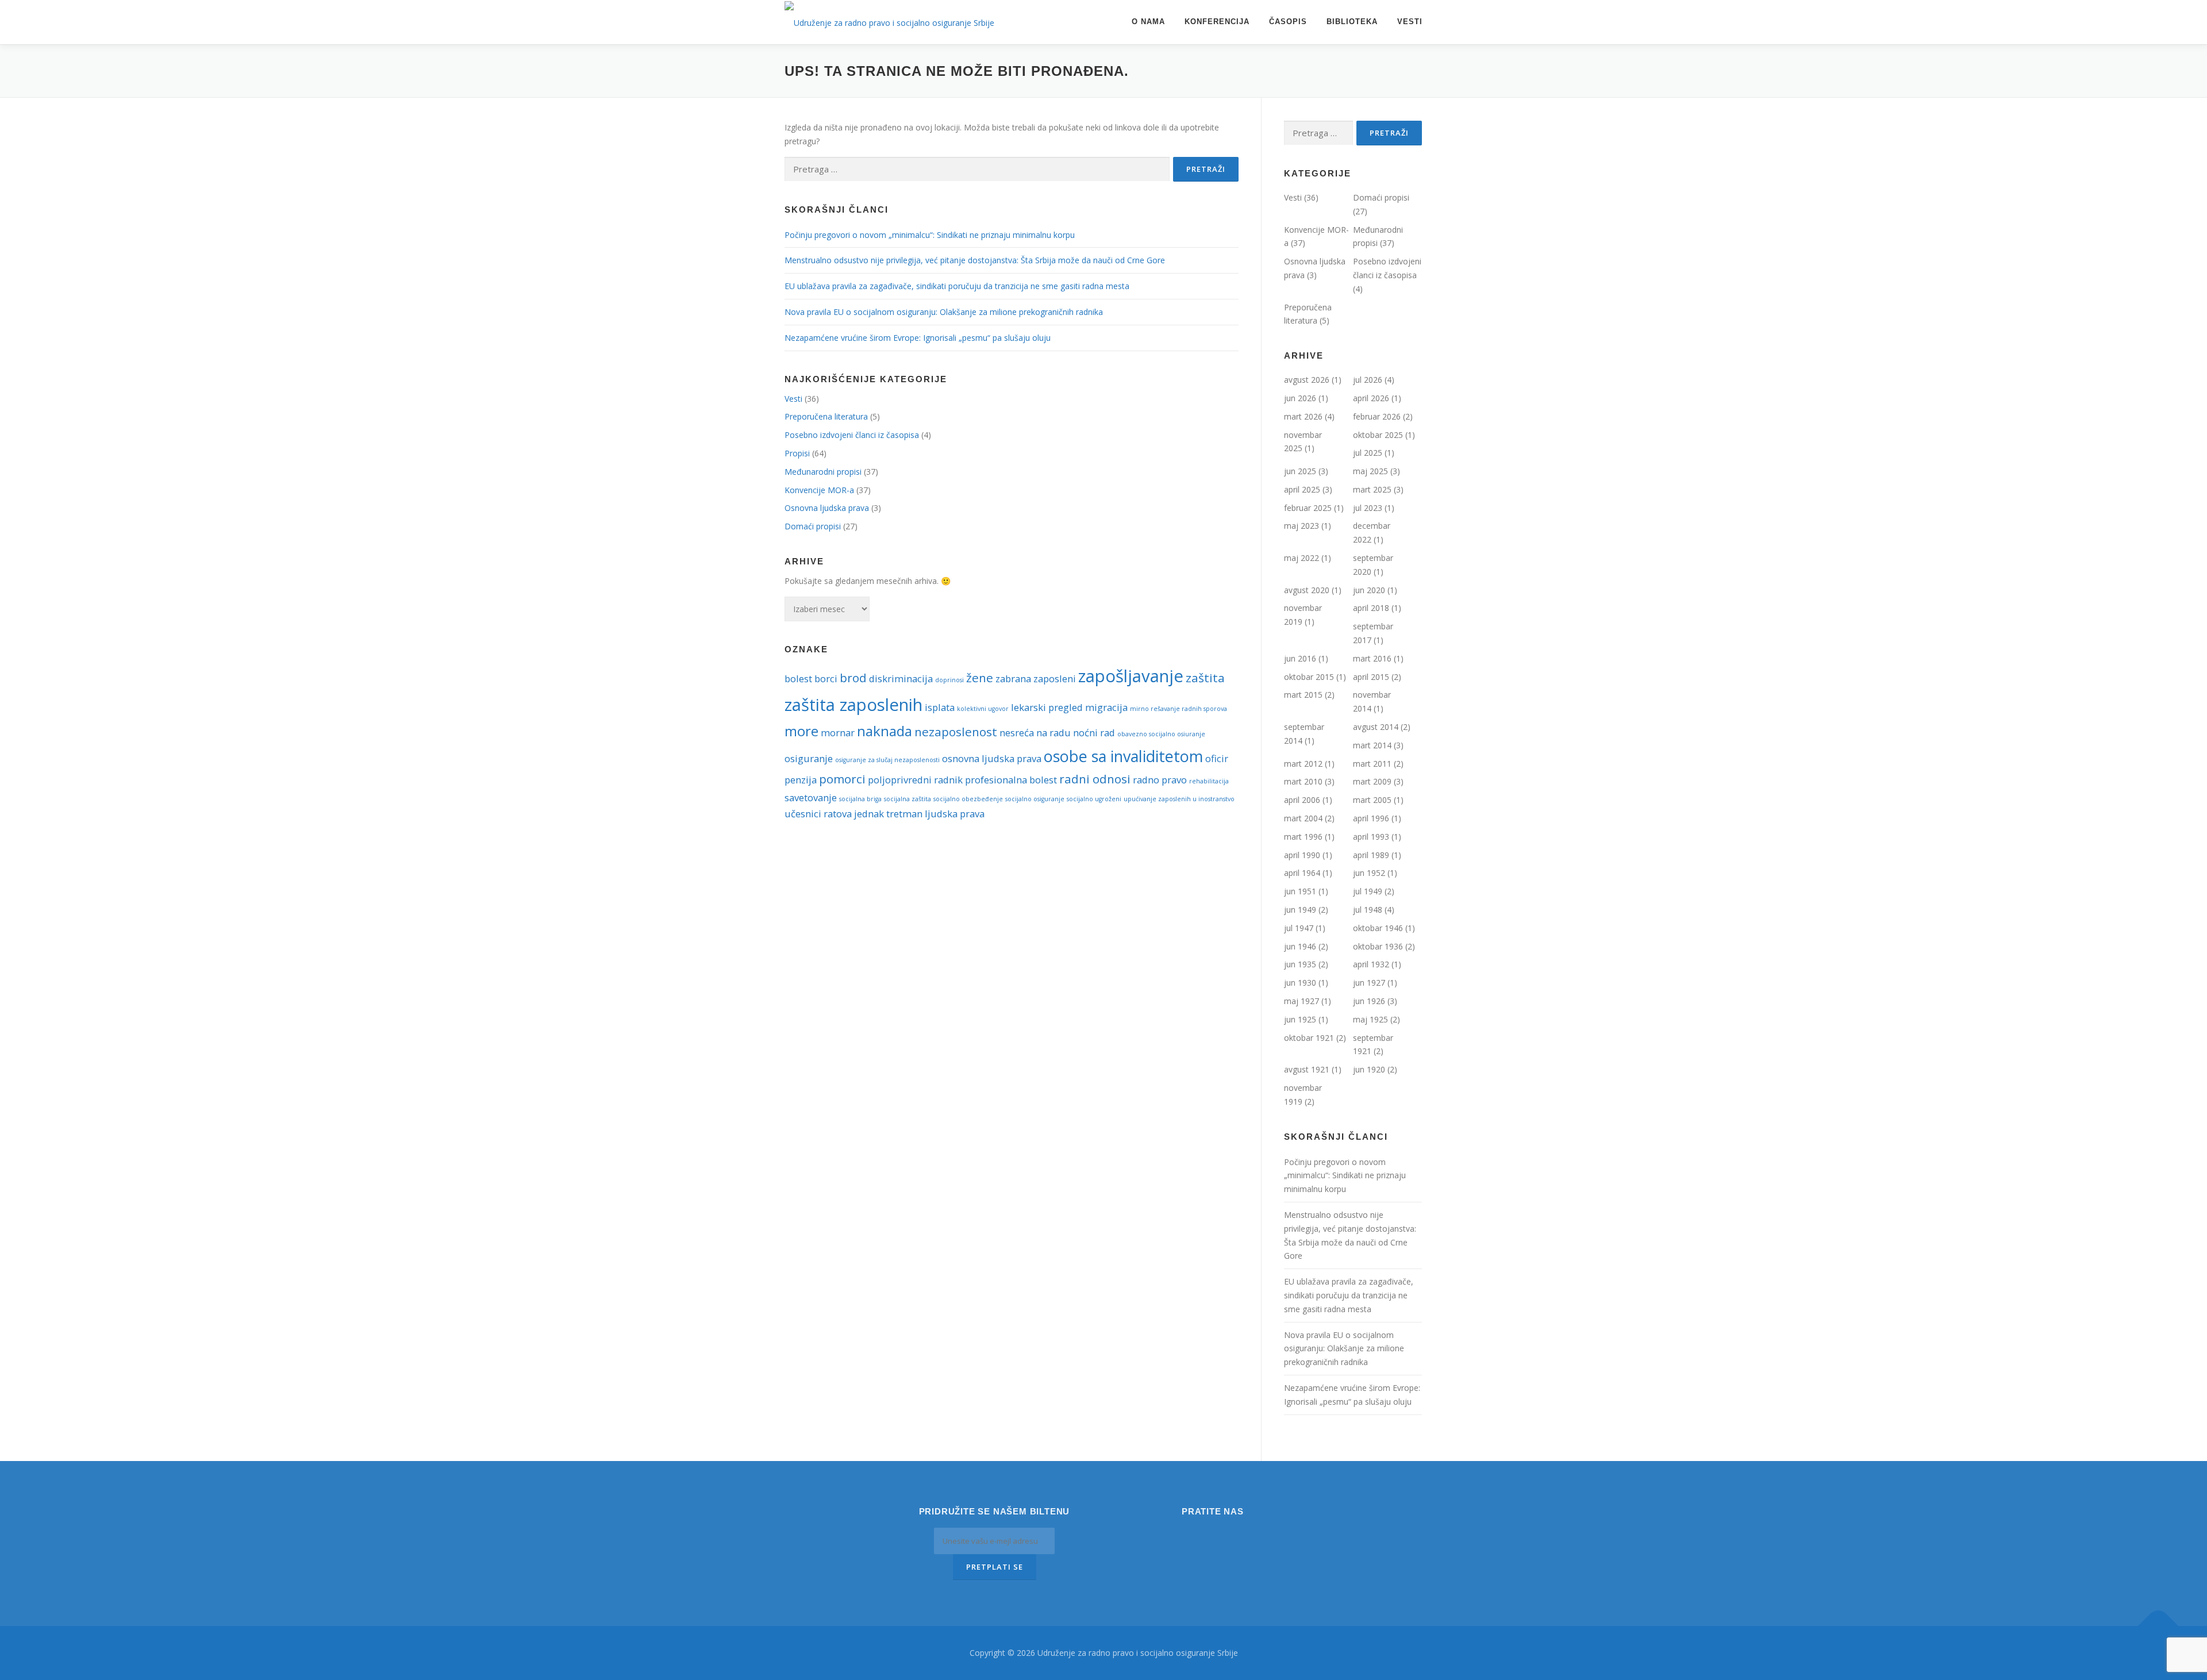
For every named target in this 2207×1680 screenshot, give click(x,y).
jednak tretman (888, 814)
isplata (940, 707)
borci (826, 678)
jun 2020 (1369, 590)
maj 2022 (1301, 558)
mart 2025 (1372, 489)
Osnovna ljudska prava (827, 508)
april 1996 (1371, 818)
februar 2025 (1308, 508)
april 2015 (1371, 677)
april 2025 (1302, 489)
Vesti (1410, 22)
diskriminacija (901, 678)
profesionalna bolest (1011, 780)
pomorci (842, 779)
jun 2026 (1300, 398)
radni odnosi (1095, 779)
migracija (1106, 707)
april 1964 (1302, 873)
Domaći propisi (813, 526)
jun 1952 (1369, 873)
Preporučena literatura (826, 416)
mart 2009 (1372, 781)
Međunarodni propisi (823, 472)
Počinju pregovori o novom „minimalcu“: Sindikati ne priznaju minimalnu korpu (930, 235)
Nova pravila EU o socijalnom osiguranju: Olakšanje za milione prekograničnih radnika (944, 312)
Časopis (1288, 22)
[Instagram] (1197, 1536)
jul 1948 (1368, 910)
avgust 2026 (1307, 380)
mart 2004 (1303, 818)
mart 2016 (1372, 658)
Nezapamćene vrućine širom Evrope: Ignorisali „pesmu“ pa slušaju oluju (918, 338)
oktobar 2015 (1309, 677)
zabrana (1013, 678)
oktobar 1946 (1378, 928)
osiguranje (809, 758)
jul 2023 (1368, 508)
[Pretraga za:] (977, 169)
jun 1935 (1300, 964)
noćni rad (1094, 733)
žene (980, 678)
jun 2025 (1300, 471)
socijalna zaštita (908, 799)
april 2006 (1302, 800)
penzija (801, 780)
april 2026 (1371, 398)
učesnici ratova (818, 814)
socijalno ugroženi (1094, 799)
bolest (798, 678)
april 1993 (1371, 837)
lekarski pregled (1047, 707)
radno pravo (1160, 780)
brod (853, 678)
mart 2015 (1303, 695)
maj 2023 (1301, 526)
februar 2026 (1377, 416)
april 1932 (1371, 964)
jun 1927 (1369, 983)
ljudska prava (955, 814)
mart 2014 (1372, 745)
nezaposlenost (956, 732)
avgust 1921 (1307, 1069)
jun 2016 (1300, 658)
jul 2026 (1368, 380)
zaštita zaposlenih (853, 705)
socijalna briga (860, 799)
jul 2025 (1368, 453)
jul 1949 (1368, 891)
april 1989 (1371, 855)
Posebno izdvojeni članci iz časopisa (852, 435)
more (801, 731)
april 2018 (1371, 608)
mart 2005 (1372, 800)
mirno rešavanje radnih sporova (1179, 709)
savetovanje (811, 797)
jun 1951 (1300, 891)
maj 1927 (1301, 1001)
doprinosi (949, 680)
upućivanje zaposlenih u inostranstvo (1179, 799)
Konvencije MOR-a (819, 490)
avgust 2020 (1307, 590)
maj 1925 (1370, 1019)
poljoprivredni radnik (915, 780)
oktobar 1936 (1378, 946)
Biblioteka (1352, 22)
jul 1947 (1299, 928)
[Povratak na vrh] (2158, 1626)
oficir (1217, 758)
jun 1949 (1300, 910)
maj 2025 (1370, 471)
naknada (885, 731)
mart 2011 (1372, 764)
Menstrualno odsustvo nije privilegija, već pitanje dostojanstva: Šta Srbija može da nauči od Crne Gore (975, 260)
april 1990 (1302, 855)
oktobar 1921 (1309, 1038)
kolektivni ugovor (983, 709)
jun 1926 (1369, 1001)
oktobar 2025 (1378, 435)
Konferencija (1217, 22)
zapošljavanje (1131, 676)
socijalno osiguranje (1035, 799)
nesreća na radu (1035, 733)
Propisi (797, 453)
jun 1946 (1300, 946)
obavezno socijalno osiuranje (1161, 734)
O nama (1148, 22)
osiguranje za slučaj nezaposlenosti (887, 760)
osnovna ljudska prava (992, 758)
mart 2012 (1303, 764)
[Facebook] (1229, 1536)
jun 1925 (1300, 1019)
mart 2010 (1303, 781)
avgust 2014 (1376, 727)
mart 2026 (1303, 416)
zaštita (1205, 678)
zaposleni (1055, 678)
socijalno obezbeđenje (968, 799)
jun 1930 (1300, 983)
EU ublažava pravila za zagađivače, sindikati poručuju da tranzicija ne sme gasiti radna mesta (957, 286)
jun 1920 (1369, 1069)
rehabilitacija (1209, 781)
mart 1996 (1303, 837)
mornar (838, 733)
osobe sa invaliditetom (1123, 756)
